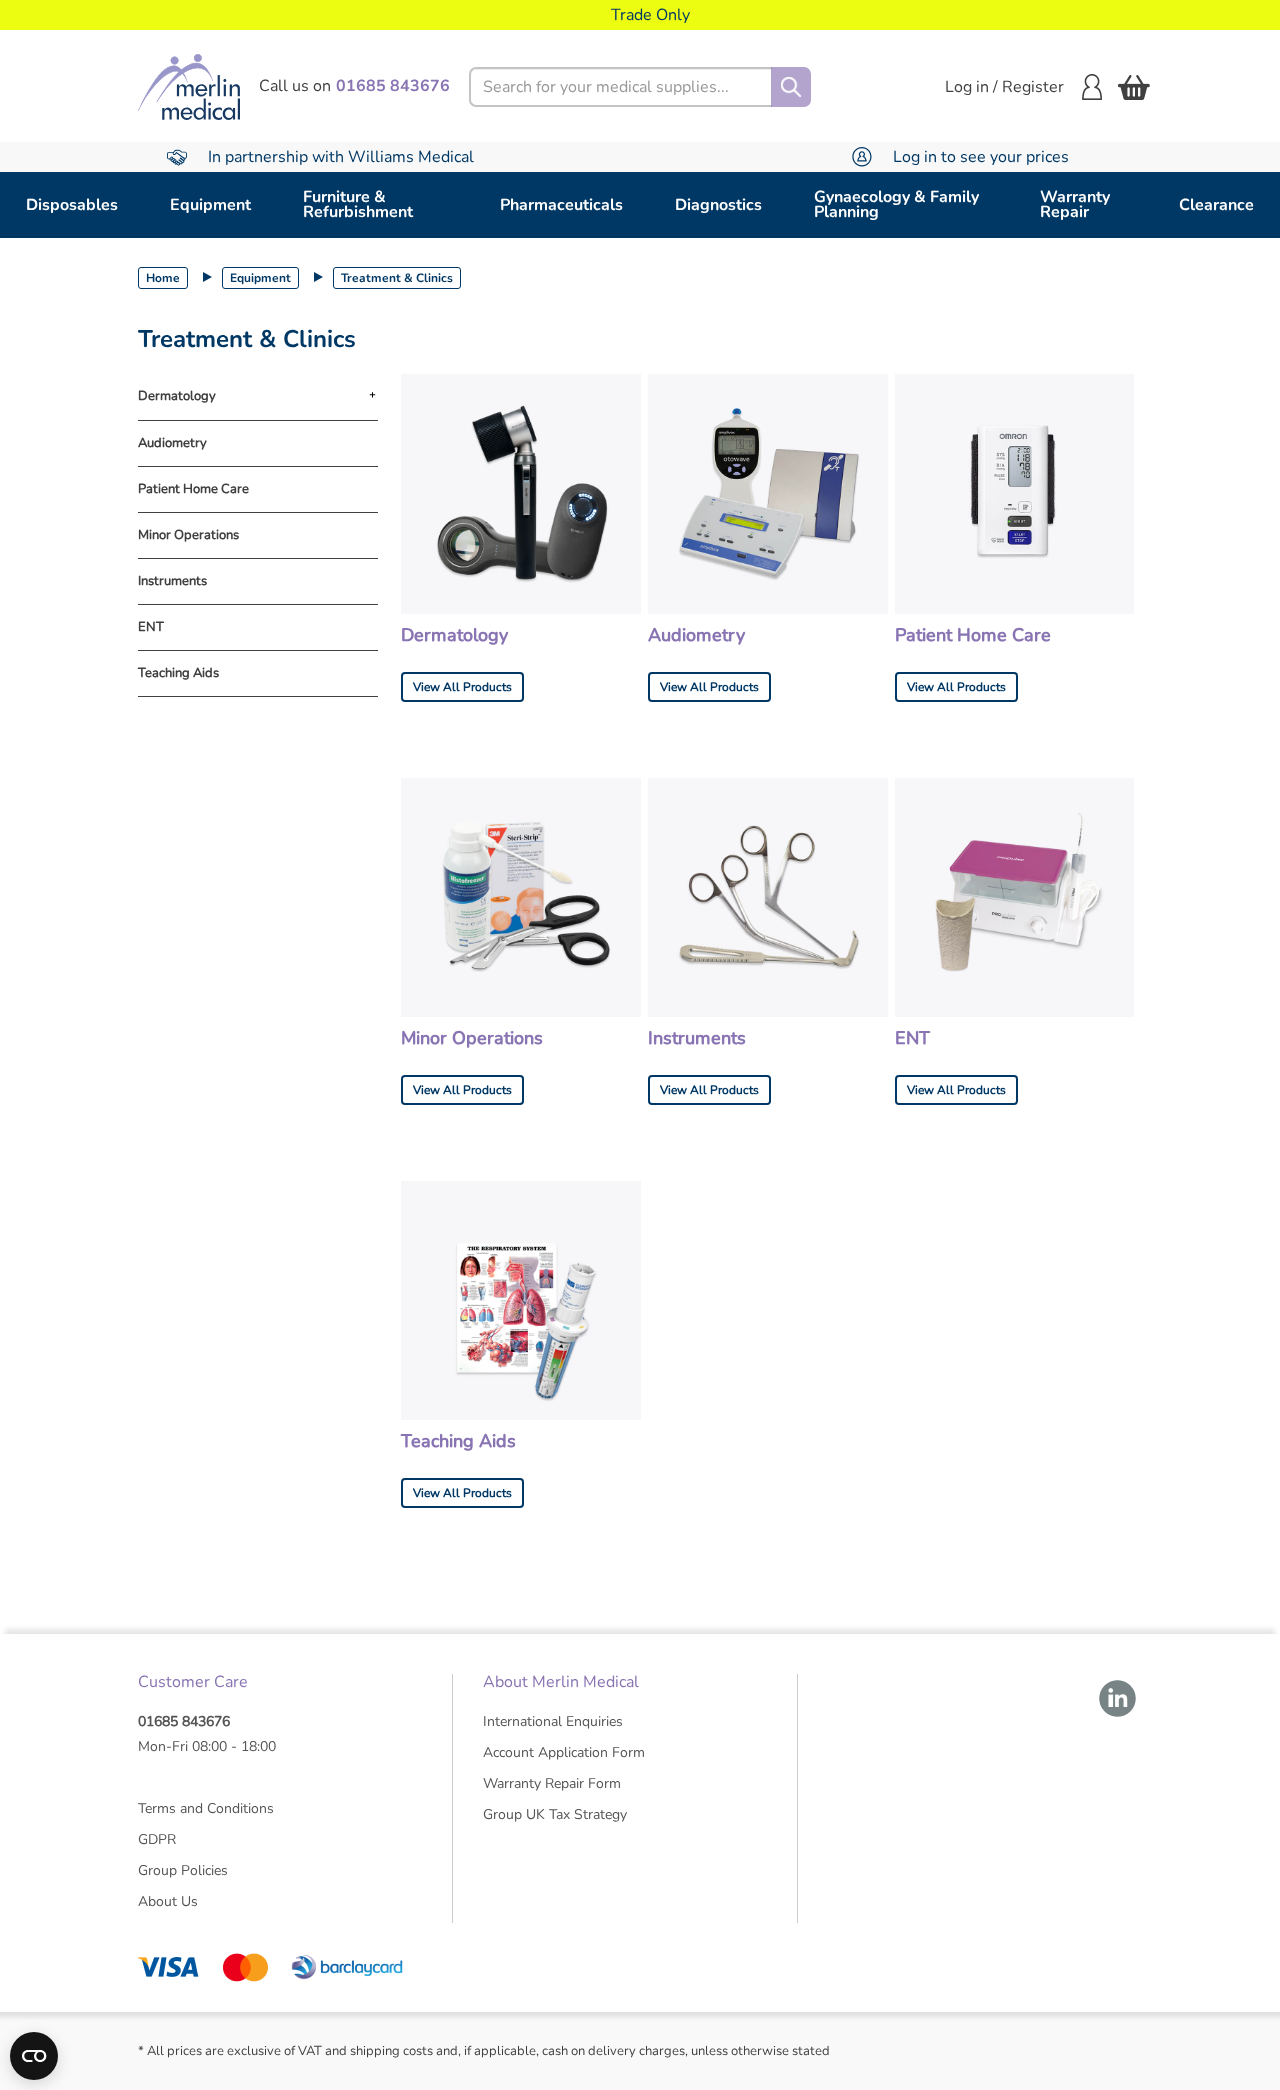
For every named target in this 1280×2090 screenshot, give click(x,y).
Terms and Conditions (206, 1808)
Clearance (1216, 205)
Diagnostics (718, 205)
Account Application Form (564, 1752)
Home (163, 278)
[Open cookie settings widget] (34, 2056)
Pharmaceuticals (561, 205)
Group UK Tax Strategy (555, 1814)
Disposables (72, 205)
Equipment (210, 205)
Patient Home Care (193, 489)
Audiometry (172, 443)
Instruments (172, 581)
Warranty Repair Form (552, 1783)
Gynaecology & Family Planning (896, 204)
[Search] (791, 87)
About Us (168, 1901)
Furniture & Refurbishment (358, 204)
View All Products (462, 687)
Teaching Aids (178, 673)
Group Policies (183, 1870)
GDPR (157, 1839)
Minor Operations (188, 535)
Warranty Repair (1075, 204)
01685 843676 (184, 1721)
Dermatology (177, 397)
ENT (151, 627)
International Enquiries (553, 1721)
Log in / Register (1004, 87)
